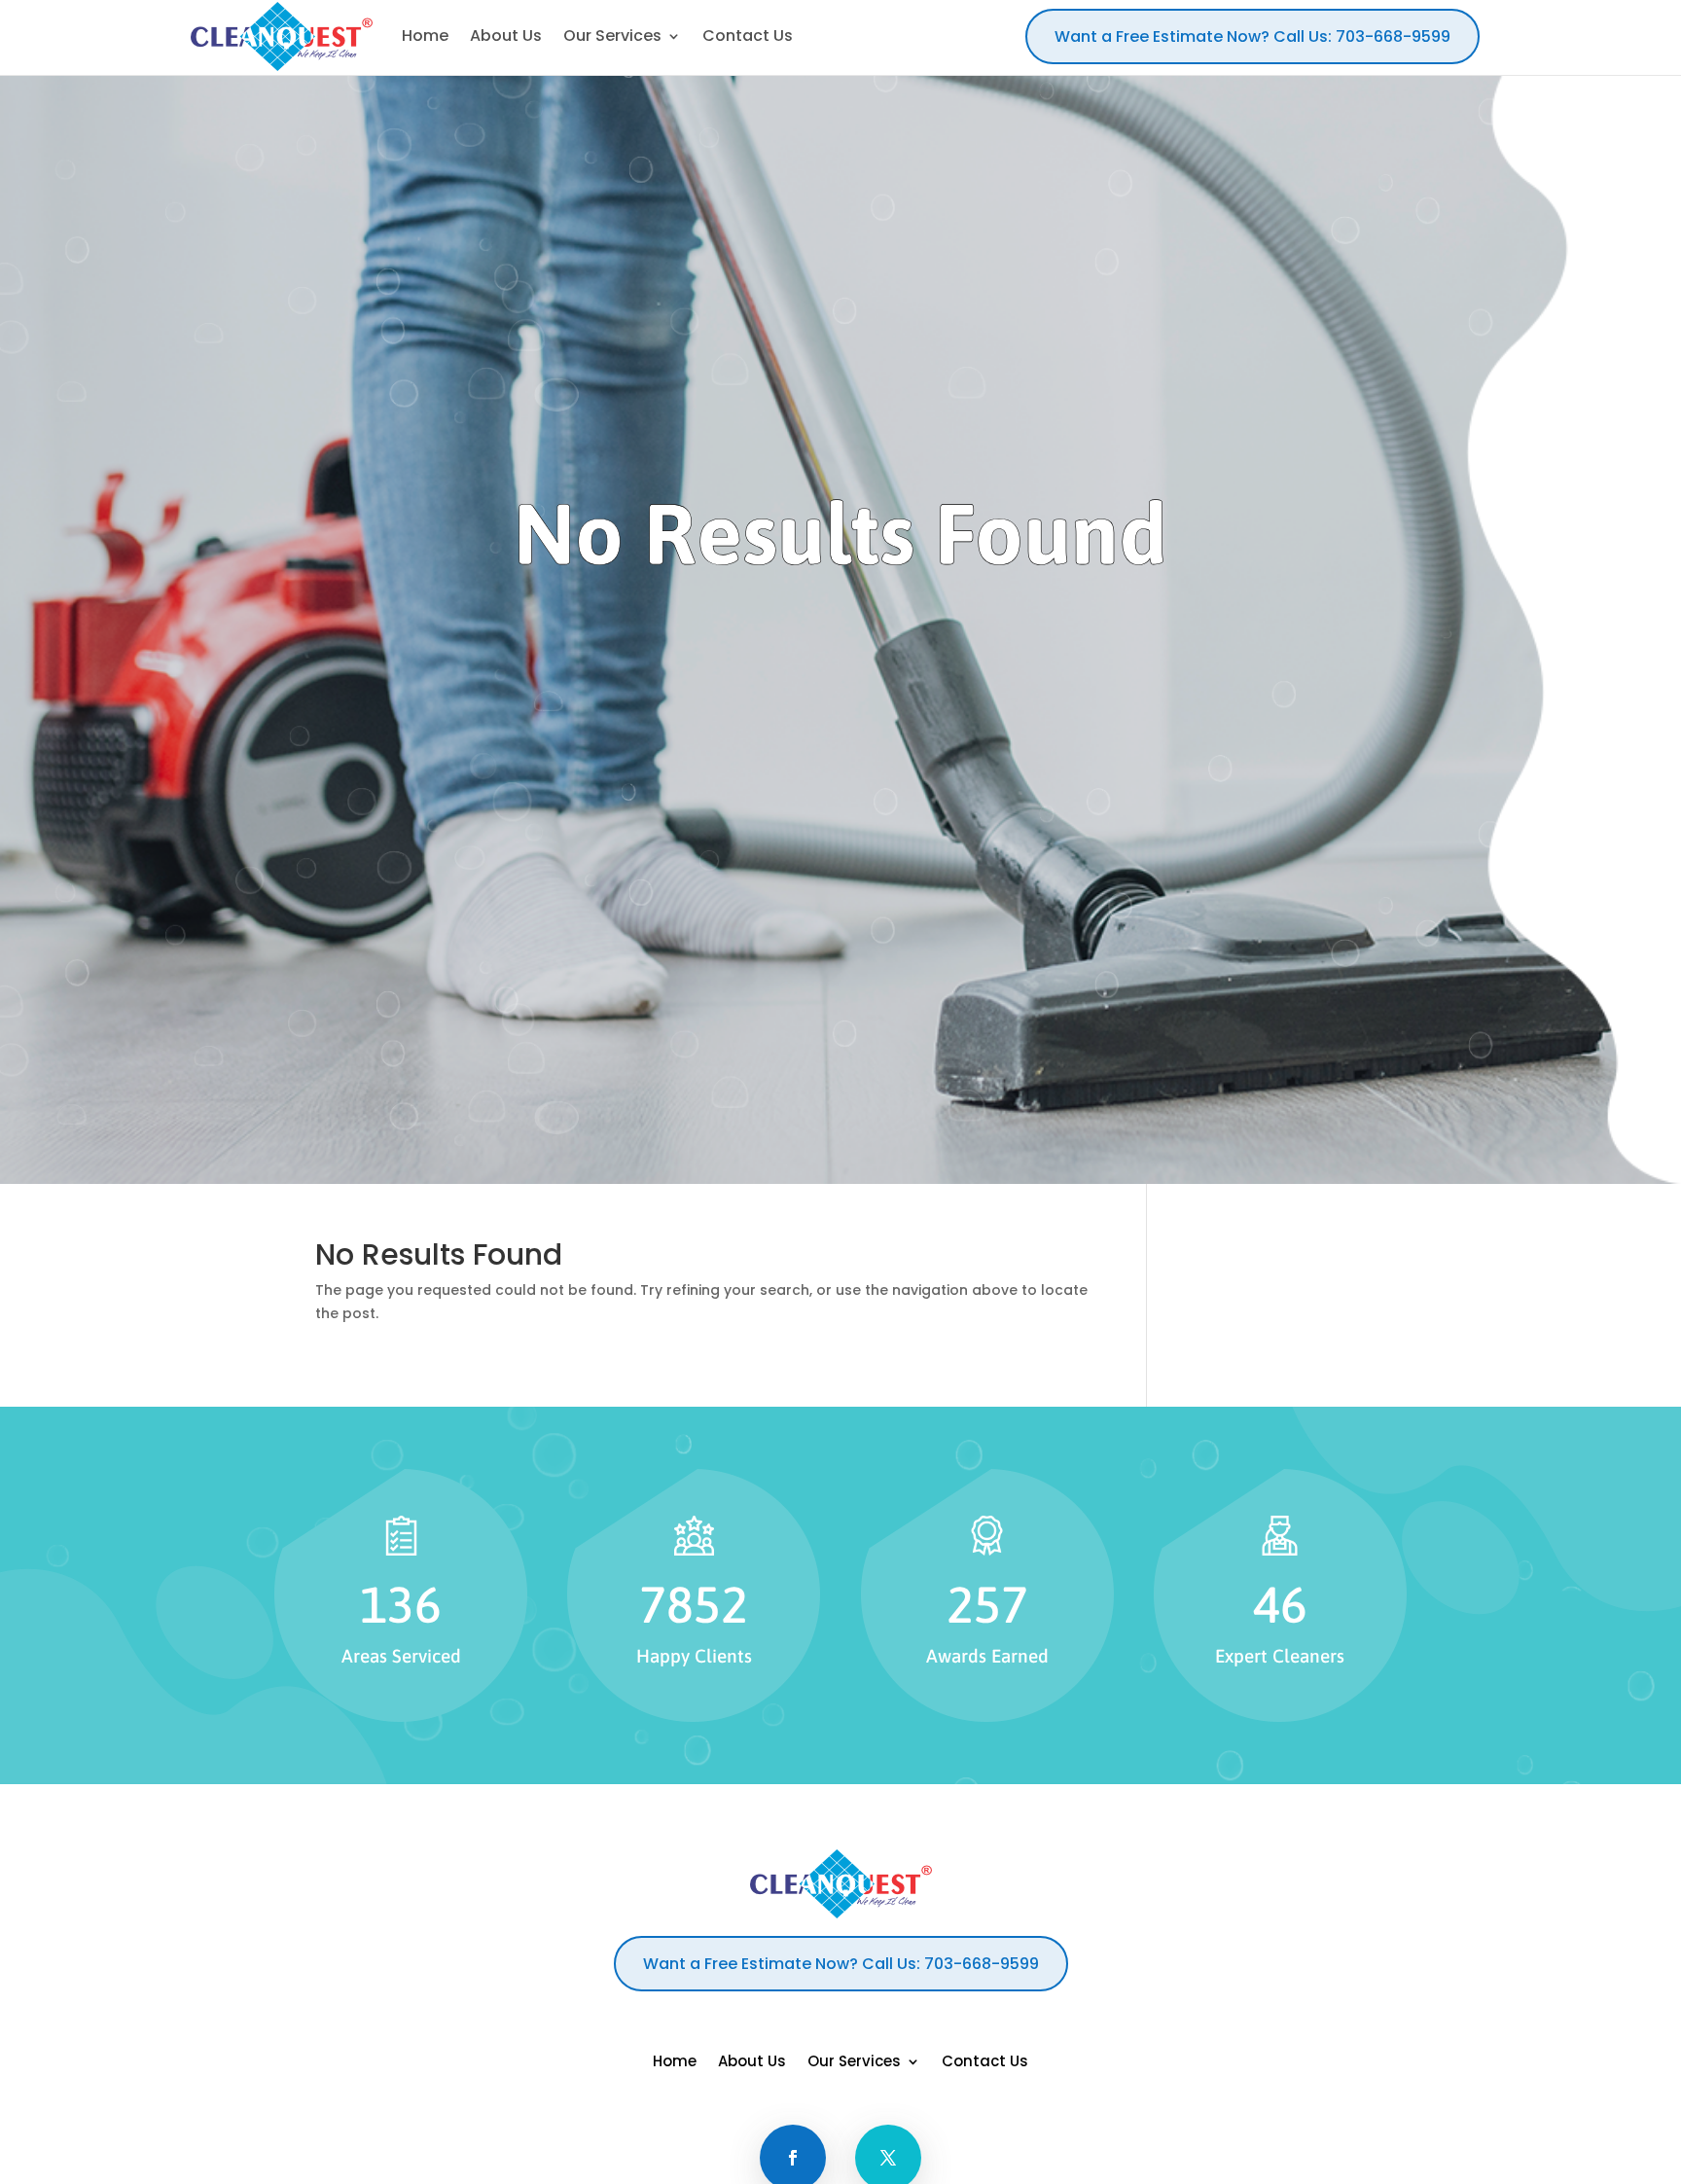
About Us (752, 2063)
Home (675, 2063)
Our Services (854, 2063)
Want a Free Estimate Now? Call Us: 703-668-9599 (1252, 36)
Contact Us (985, 2063)
